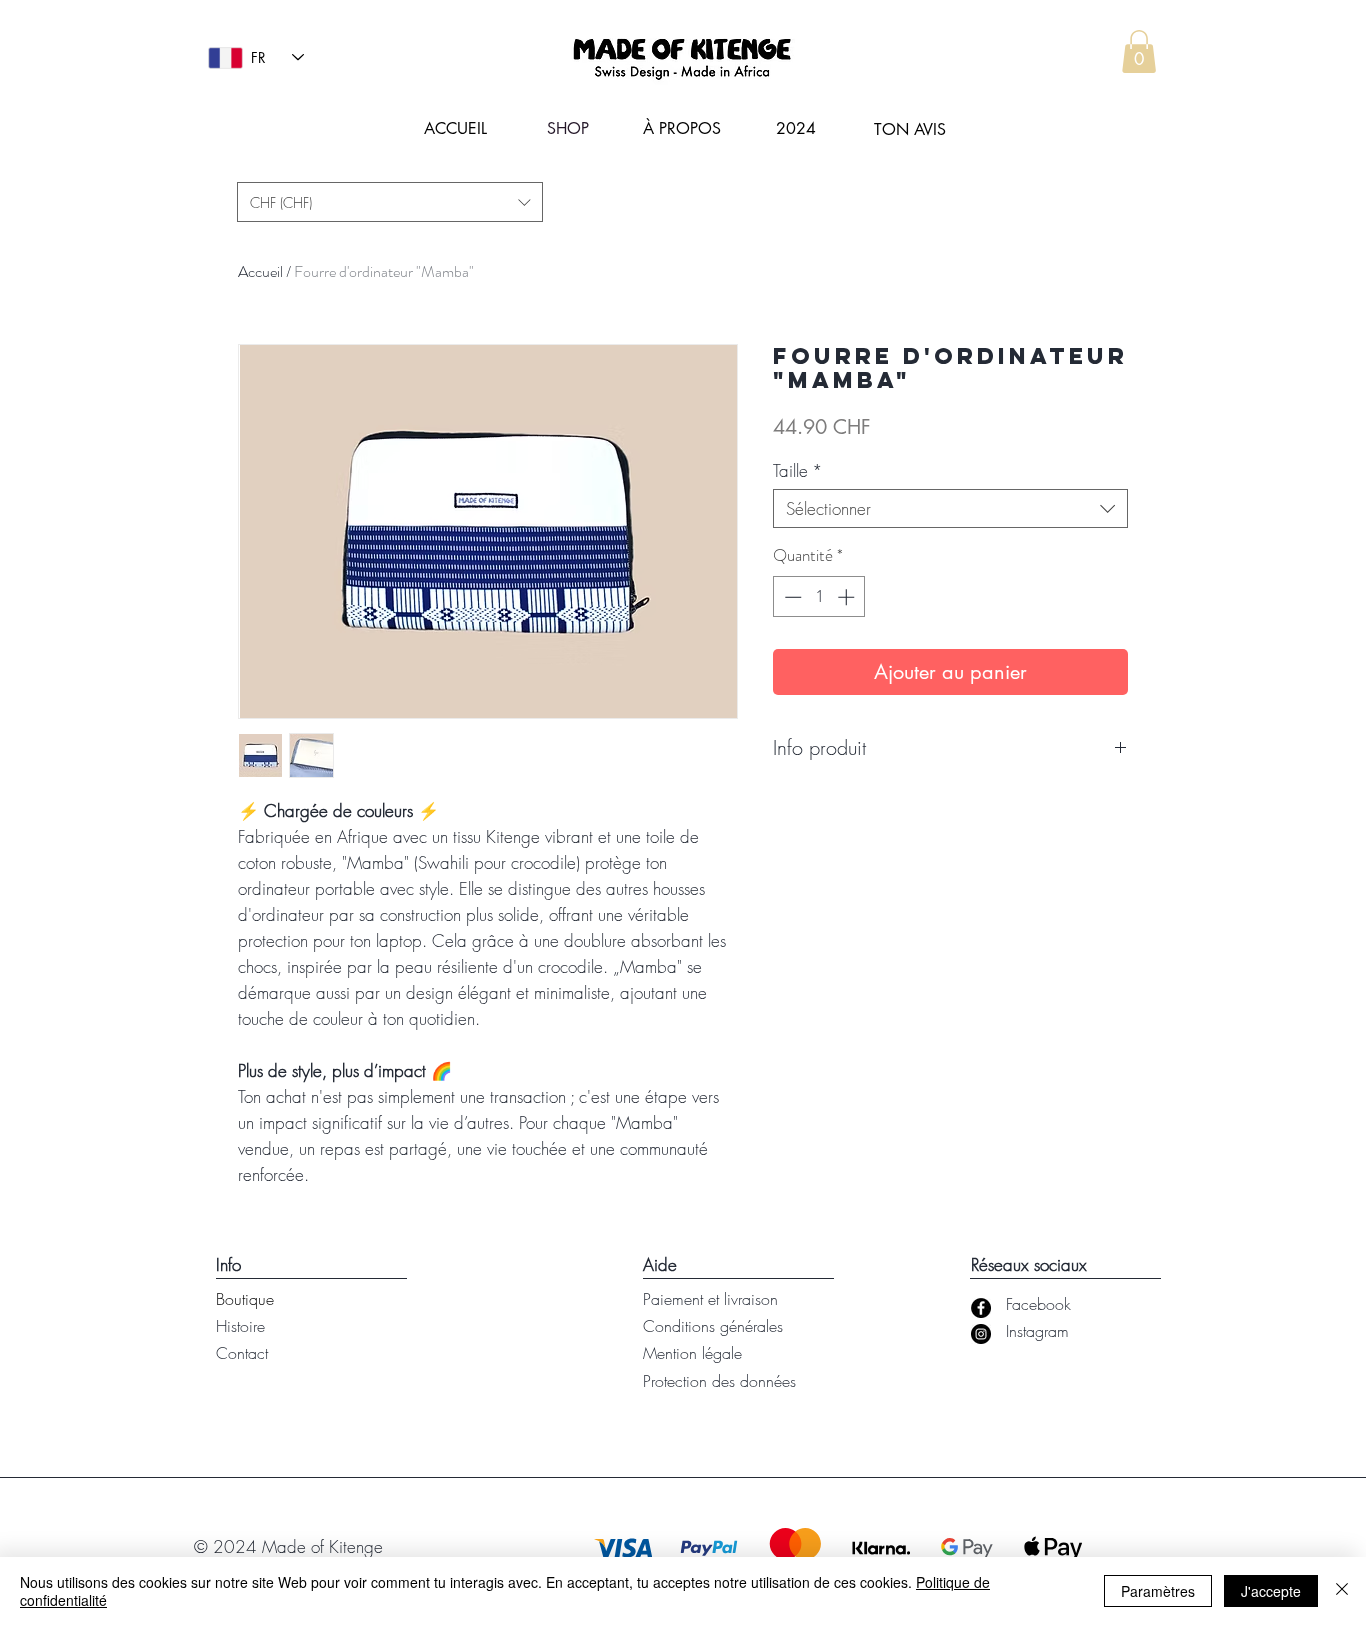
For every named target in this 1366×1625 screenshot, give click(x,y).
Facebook (1038, 1304)
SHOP (568, 128)
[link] (1139, 51)
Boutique (245, 1299)
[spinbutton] (819, 597)
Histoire (240, 1326)
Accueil (260, 271)
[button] (390, 202)
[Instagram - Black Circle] (981, 1334)
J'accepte (1271, 1591)
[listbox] (390, 202)
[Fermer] (1342, 1591)
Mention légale (692, 1353)
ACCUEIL (455, 128)
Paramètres (1158, 1591)
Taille (798, 470)
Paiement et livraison (710, 1299)
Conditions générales (713, 1326)
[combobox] (950, 508)
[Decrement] (791, 597)
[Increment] (848, 597)
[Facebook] (981, 1308)
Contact (242, 1353)
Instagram (1037, 1331)
